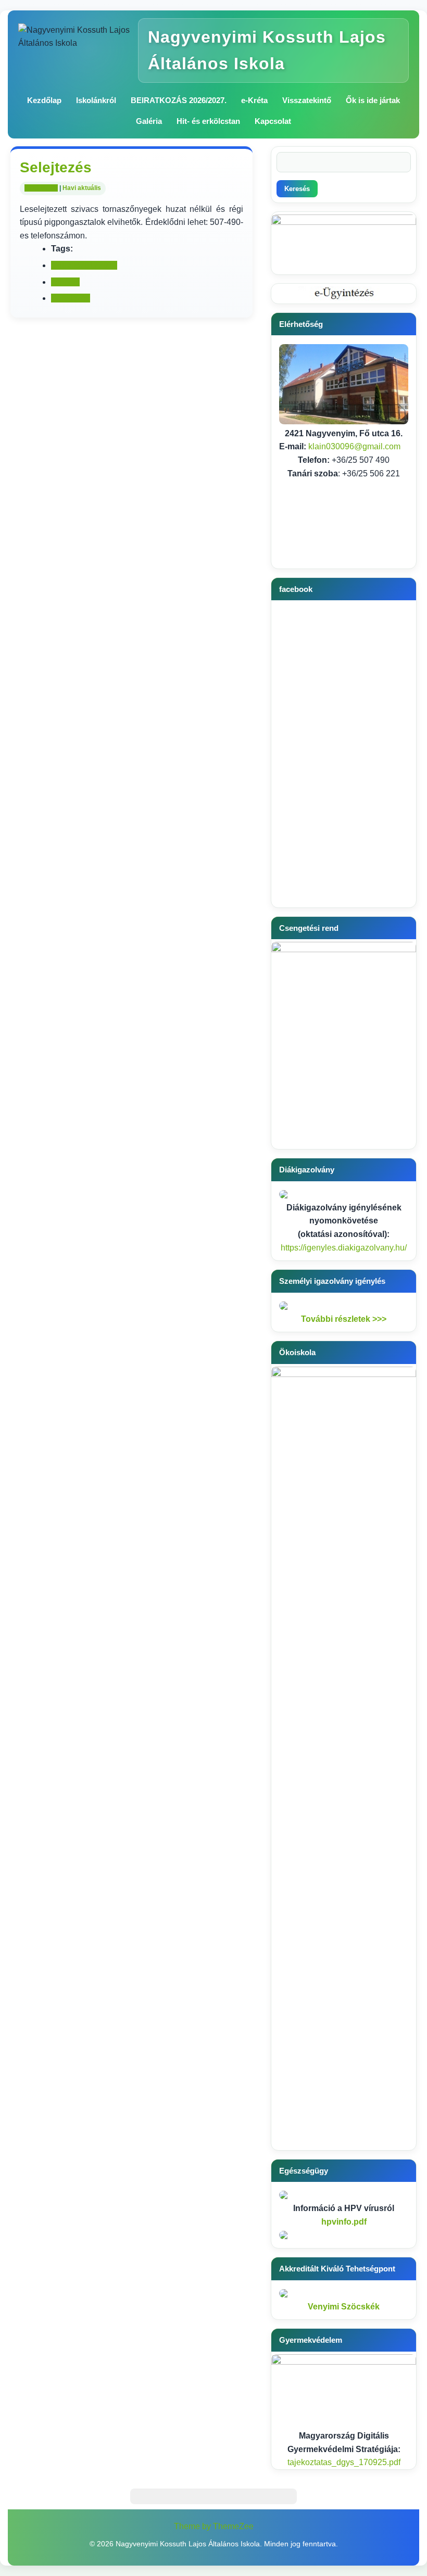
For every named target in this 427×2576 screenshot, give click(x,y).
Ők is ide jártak (373, 100)
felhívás (65, 282)
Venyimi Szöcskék (344, 2307)
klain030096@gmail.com (354, 446)
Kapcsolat (273, 121)
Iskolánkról (96, 100)
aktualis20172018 (84, 265)
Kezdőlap (44, 100)
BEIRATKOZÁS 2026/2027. (179, 100)
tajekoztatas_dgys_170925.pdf (344, 2462)
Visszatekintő (307, 100)
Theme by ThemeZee (214, 2526)
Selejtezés (71, 298)
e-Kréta (254, 100)
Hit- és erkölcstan (208, 121)
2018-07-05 (41, 188)
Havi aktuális (82, 188)
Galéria (149, 121)
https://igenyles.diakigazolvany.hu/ (344, 1248)
